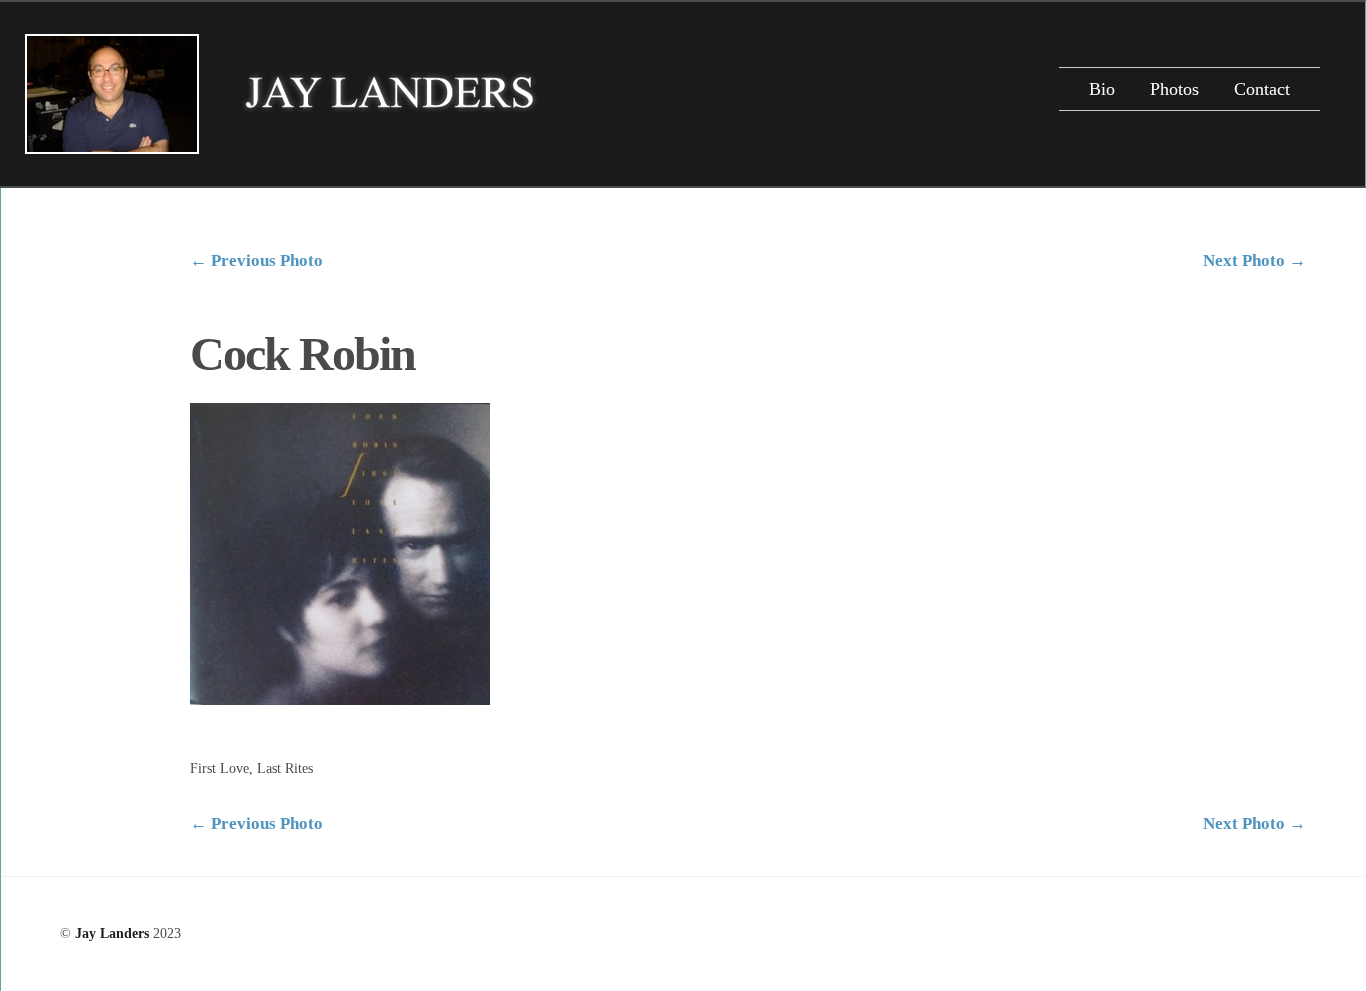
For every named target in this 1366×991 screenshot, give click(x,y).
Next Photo (1254, 260)
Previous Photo (256, 260)
